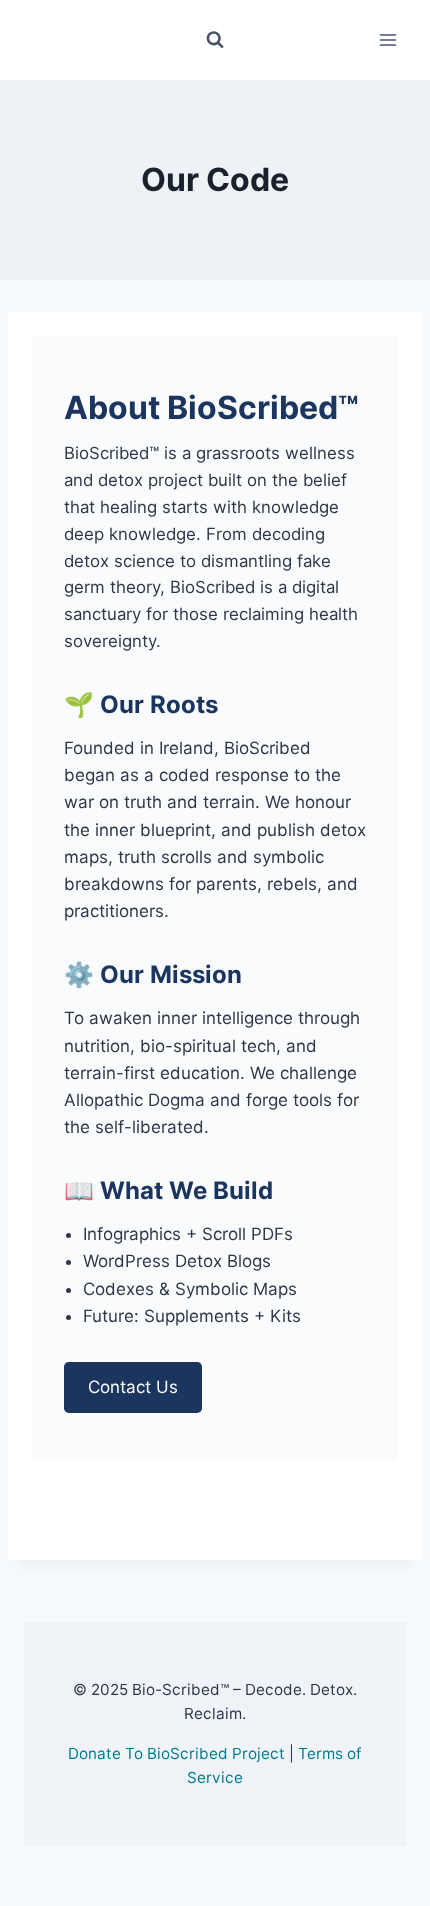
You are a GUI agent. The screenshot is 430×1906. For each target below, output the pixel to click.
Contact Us (133, 1387)
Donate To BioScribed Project (176, 1753)
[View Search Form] (215, 40)
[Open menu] (387, 39)
